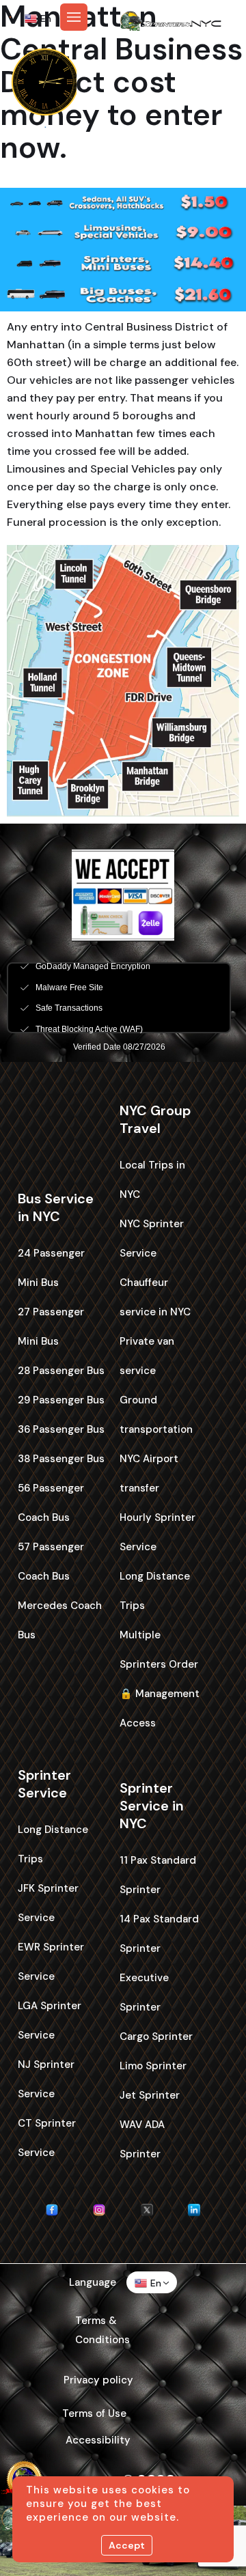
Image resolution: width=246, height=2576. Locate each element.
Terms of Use (94, 2413)
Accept (127, 2545)
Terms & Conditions (102, 2330)
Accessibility (98, 2440)
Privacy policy (98, 2380)
